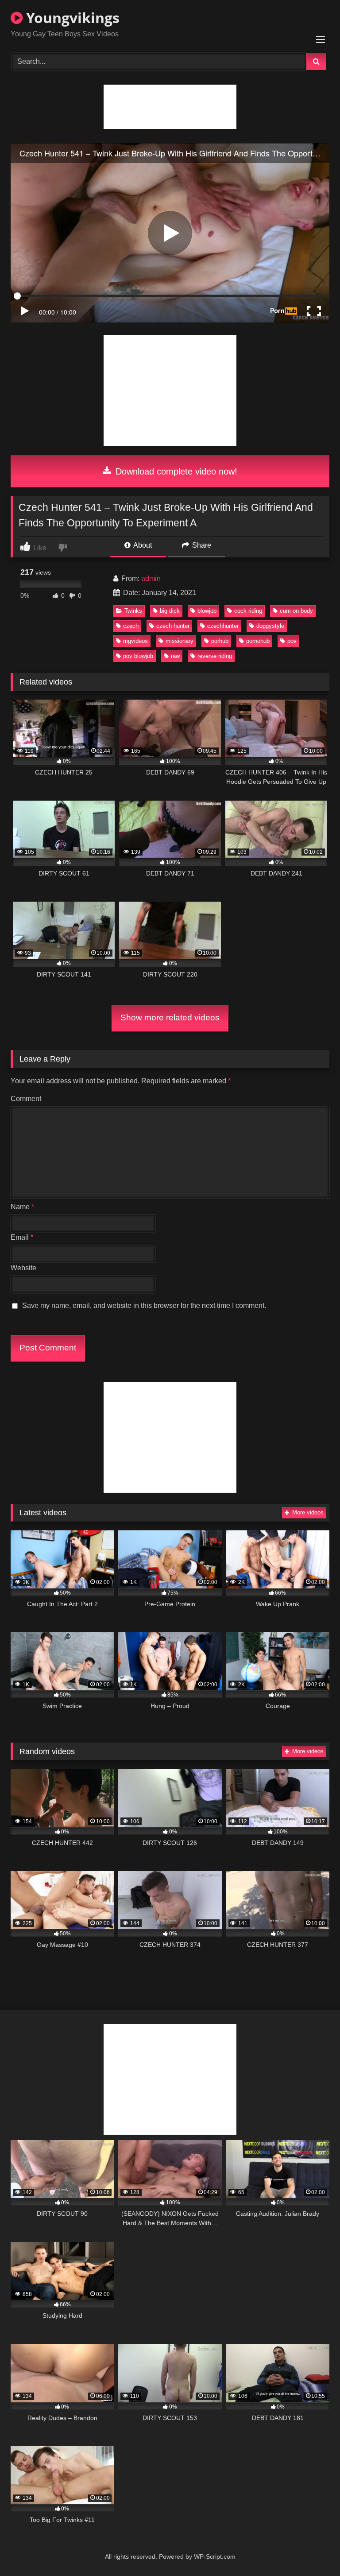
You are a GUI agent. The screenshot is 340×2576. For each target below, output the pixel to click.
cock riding (248, 611)
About (142, 545)
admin (151, 578)
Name (22, 1207)
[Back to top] (313, 2550)
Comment (26, 1099)
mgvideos (135, 641)
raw (175, 656)
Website (23, 1268)
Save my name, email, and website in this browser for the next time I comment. (144, 1306)
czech (131, 626)
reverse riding (215, 656)
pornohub (258, 641)
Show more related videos (170, 1018)
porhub (220, 641)
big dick (170, 611)
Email (22, 1237)
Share (201, 545)
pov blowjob (138, 656)
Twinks (133, 611)
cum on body (296, 611)
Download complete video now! (175, 471)
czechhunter (223, 626)
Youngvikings (71, 18)
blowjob (207, 611)
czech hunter (173, 626)
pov (292, 641)
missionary (180, 641)
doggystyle (270, 626)
